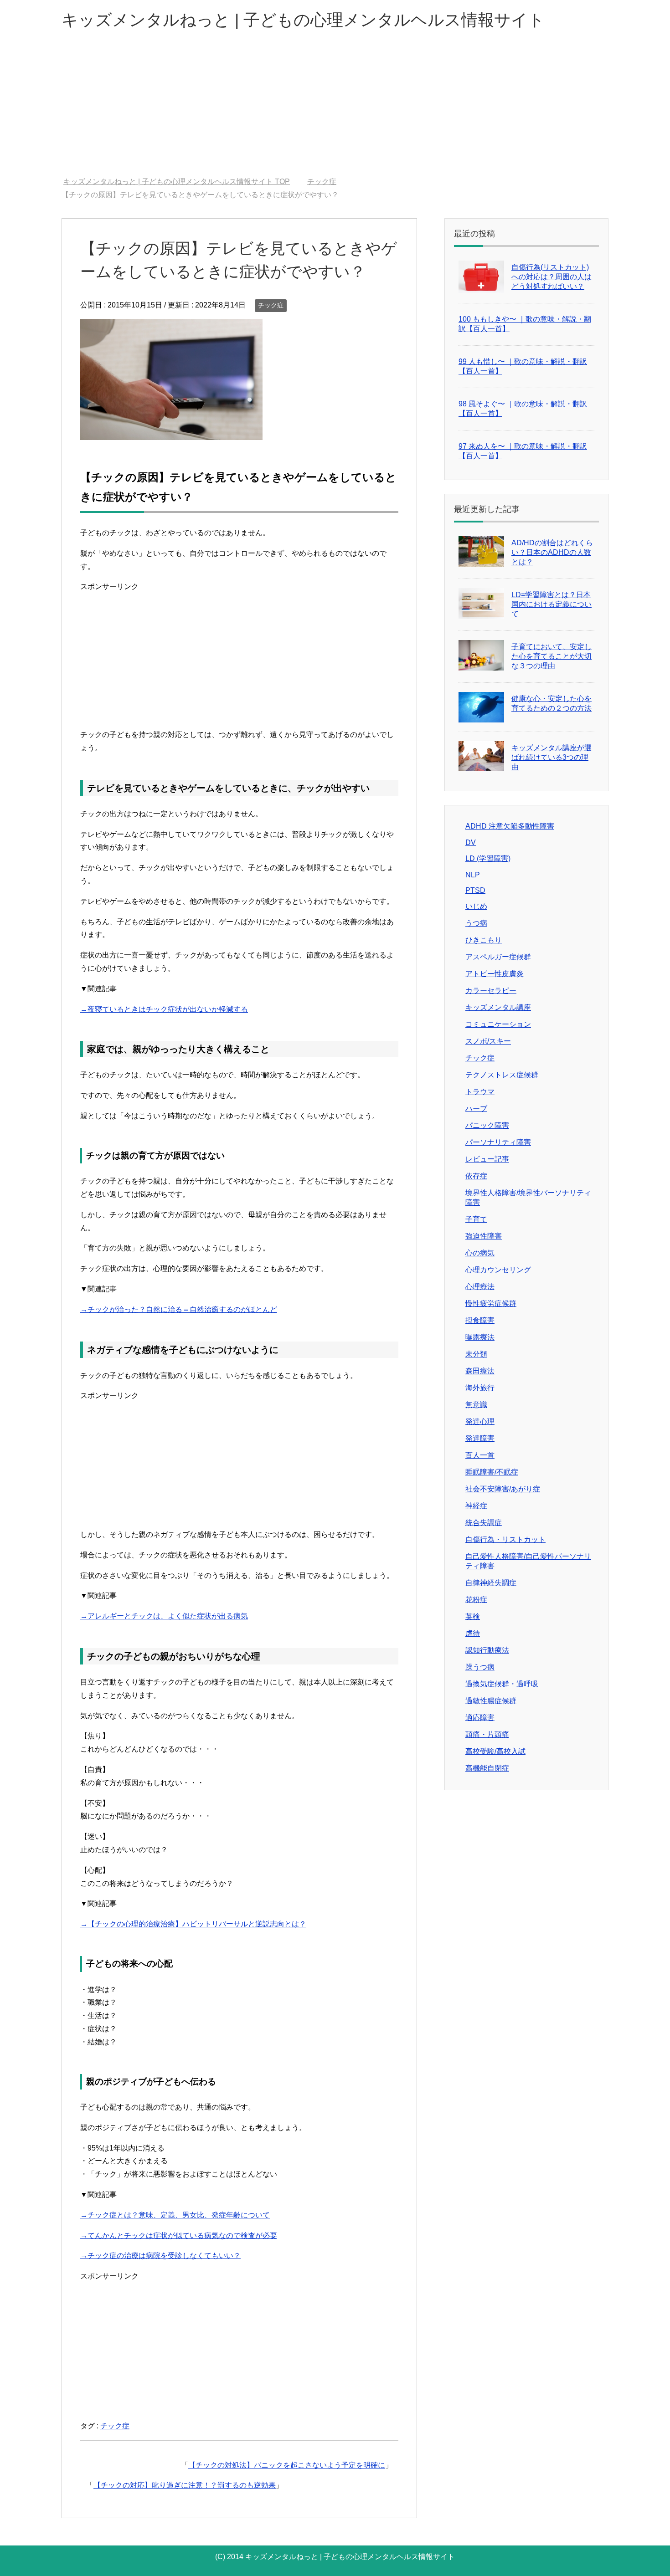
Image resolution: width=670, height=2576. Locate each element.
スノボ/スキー (488, 1041)
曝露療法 (480, 1337)
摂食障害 (480, 1320)
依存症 (476, 1176)
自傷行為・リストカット (505, 1539)
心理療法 (480, 1287)
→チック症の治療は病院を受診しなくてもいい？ (160, 2256)
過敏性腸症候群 (491, 1701)
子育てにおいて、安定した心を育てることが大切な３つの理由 (551, 656)
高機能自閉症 (487, 1768)
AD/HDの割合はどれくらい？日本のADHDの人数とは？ (552, 552)
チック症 (271, 305)
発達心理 (480, 1421)
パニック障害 (487, 1125)
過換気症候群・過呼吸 (502, 1684)
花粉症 (476, 1600)
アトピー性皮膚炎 (495, 974)
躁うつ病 (480, 1667)
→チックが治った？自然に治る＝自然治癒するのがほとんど (179, 1309)
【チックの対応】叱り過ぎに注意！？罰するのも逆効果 (185, 2485)
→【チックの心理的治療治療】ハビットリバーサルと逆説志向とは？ (193, 1924)
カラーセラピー (491, 991)
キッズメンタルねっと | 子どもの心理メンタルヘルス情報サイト (303, 20)
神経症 (476, 1506)
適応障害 (480, 1718)
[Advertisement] (335, 109)
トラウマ (480, 1092)
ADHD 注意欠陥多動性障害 (510, 826)
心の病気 (480, 1253)
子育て (476, 1219)
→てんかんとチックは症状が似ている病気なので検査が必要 (179, 2235)
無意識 (476, 1405)
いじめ (476, 906)
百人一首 (480, 1455)
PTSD (475, 890)
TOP (182, 182)
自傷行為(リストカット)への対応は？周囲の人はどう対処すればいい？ (551, 277)
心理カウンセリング (498, 1270)
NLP (473, 875)
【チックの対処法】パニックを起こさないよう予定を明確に (287, 2465)
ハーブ (476, 1109)
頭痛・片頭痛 (487, 1734)
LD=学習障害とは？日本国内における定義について (551, 604)
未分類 (476, 1354)
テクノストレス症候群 (502, 1075)
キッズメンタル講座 (498, 1007)
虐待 (473, 1633)
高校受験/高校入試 (495, 1751)
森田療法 (480, 1371)
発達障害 (480, 1438)
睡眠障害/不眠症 (492, 1472)
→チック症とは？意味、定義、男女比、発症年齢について (175, 2215)
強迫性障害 (484, 1236)
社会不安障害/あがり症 (503, 1489)
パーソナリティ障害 (498, 1142)
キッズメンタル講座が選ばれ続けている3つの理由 (551, 757)
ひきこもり (484, 940)
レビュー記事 (487, 1159)
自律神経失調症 (491, 1583)
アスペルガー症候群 (498, 957)
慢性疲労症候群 (491, 1303)
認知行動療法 (487, 1650)
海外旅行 (480, 1388)
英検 (473, 1616)
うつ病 (476, 923)
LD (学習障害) (488, 858)
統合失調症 (484, 1523)
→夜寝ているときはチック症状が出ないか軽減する (164, 1009)
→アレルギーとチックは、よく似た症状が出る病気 (164, 1616)
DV (471, 842)
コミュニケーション (498, 1024)
